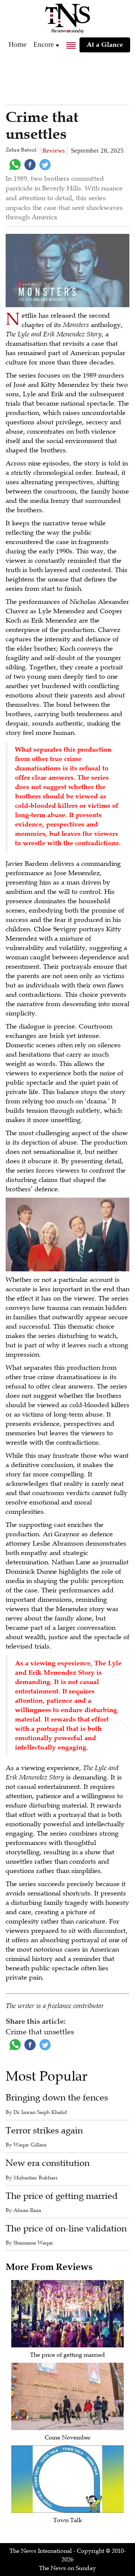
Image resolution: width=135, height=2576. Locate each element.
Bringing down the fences (57, 2098)
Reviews (54, 151)
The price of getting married (62, 2196)
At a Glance (105, 45)
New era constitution (48, 2163)
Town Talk (68, 2520)
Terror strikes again (44, 2131)
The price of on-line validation (66, 2229)
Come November (67, 2438)
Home (17, 44)
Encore (43, 44)
